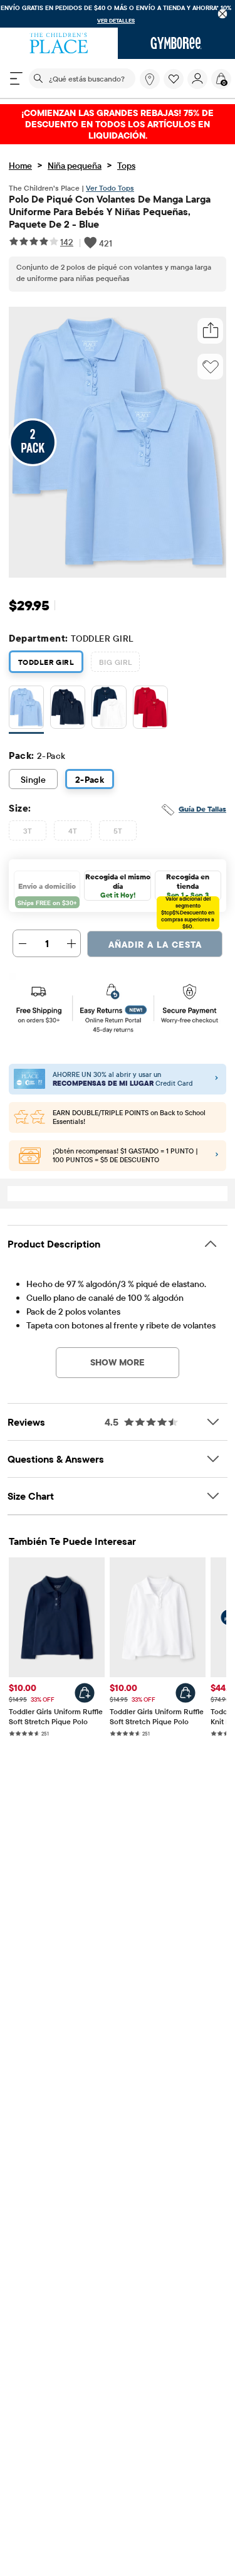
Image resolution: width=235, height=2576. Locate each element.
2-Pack (90, 780)
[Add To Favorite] (211, 367)
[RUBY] (150, 710)
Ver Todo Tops (110, 188)
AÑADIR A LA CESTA (155, 945)
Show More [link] (118, 1362)
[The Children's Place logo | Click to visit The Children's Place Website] (59, 43)
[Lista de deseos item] (175, 86)
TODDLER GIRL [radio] (46, 662)
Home (20, 166)
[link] (150, 79)
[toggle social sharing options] (211, 331)
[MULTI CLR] (109, 710)
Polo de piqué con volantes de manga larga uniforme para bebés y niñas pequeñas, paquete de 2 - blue (110, 211)
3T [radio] (28, 831)
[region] (118, 14)
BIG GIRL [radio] (115, 662)
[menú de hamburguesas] (16, 78)
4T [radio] (73, 831)
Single (34, 780)
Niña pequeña (75, 166)
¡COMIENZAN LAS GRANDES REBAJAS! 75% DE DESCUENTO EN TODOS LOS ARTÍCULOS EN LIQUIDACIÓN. (118, 124)
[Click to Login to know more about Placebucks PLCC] (217, 1155)
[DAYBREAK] (26, 710)
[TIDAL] (68, 710)
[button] (174, 79)
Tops (126, 166)
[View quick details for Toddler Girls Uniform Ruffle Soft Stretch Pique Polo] (85, 1693)
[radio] (26, 708)
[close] (223, 14)
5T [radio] (118, 831)
